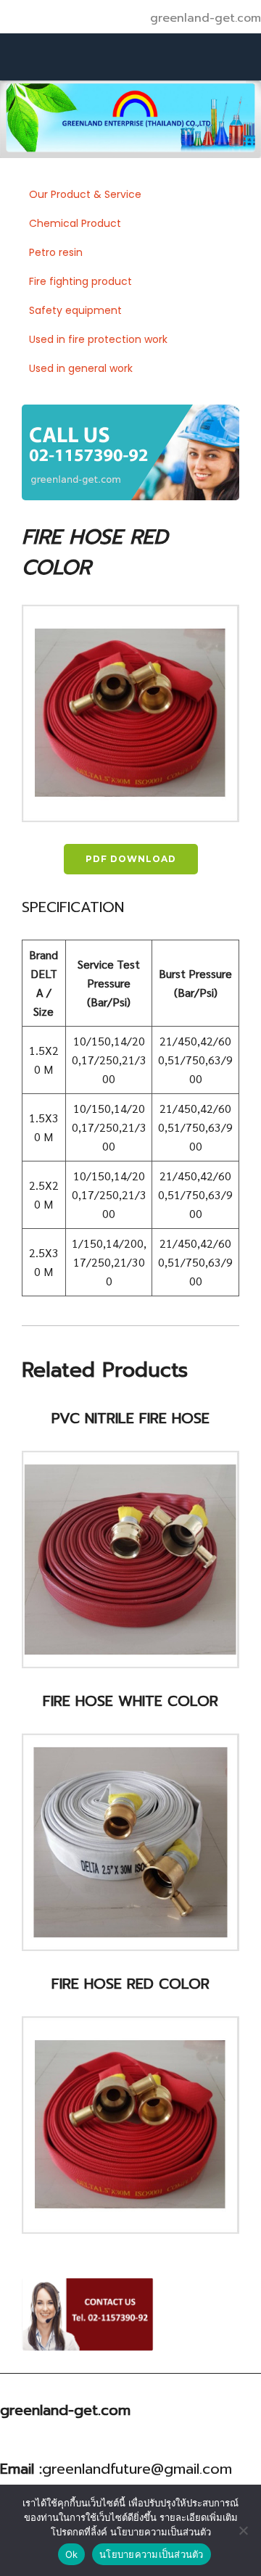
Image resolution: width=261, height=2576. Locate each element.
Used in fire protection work (98, 339)
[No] (243, 2530)
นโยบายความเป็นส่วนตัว (152, 2554)
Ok (72, 2554)
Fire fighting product (80, 281)
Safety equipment (75, 310)
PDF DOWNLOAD (131, 859)
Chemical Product (75, 223)
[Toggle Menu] (220, 57)
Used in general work (81, 368)
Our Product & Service (85, 194)
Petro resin (56, 252)
